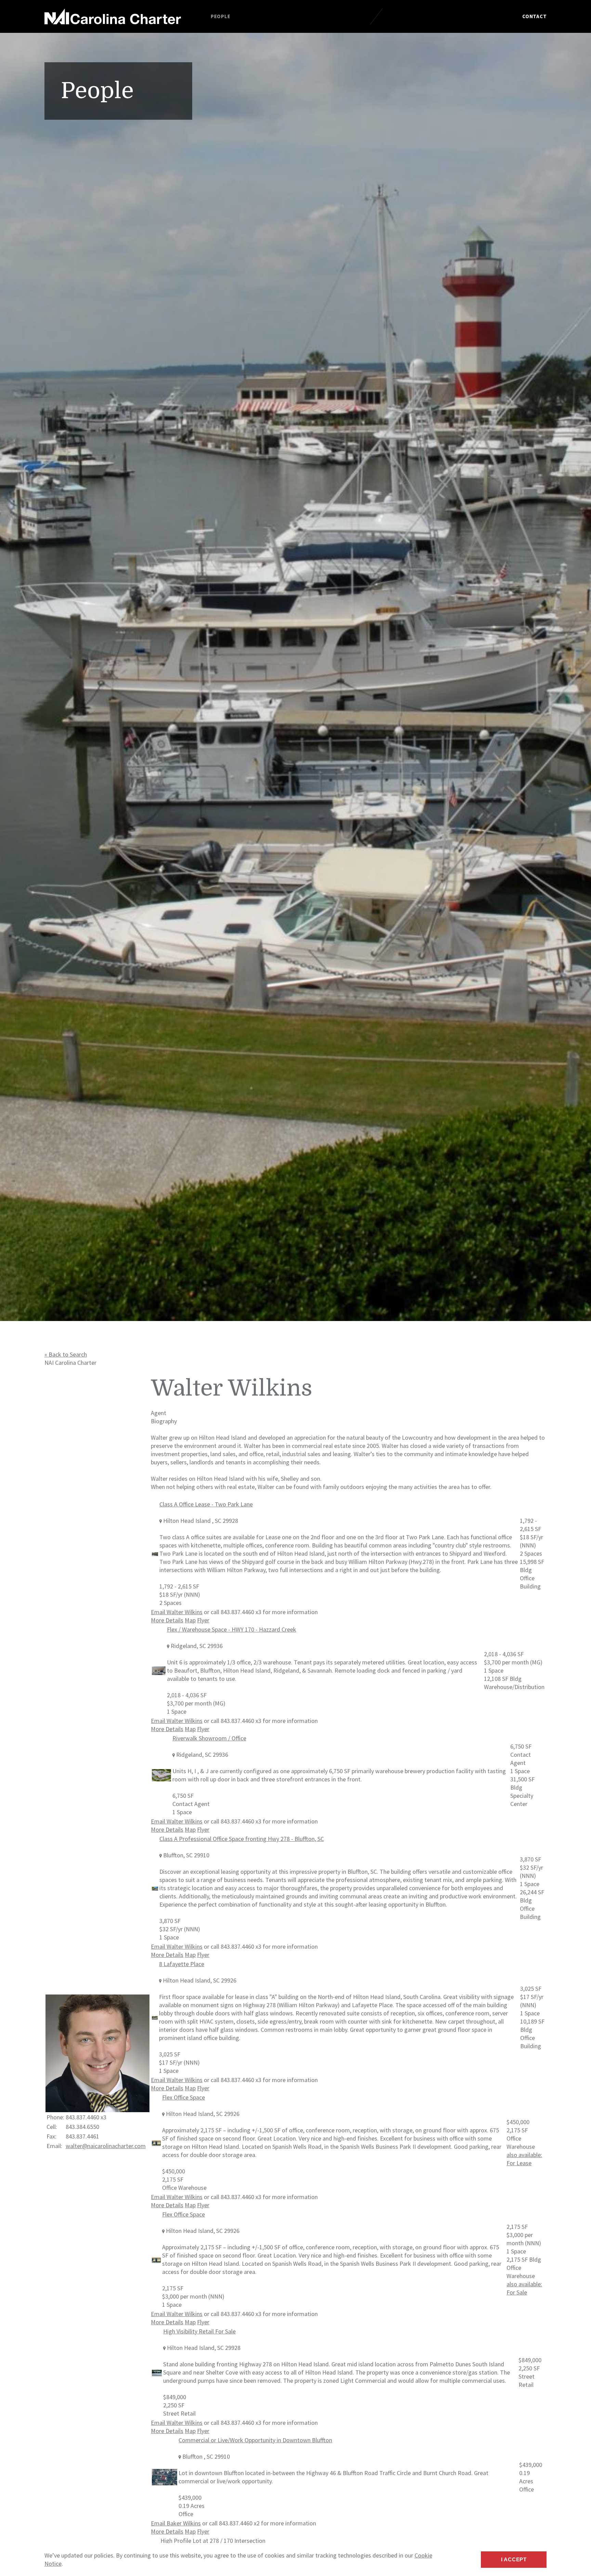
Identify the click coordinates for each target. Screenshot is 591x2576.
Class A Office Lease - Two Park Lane (206, 1504)
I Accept (514, 2559)
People (221, 16)
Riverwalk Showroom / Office (209, 1738)
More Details (167, 1620)
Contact (534, 16)
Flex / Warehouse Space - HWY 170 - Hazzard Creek (232, 1629)
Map (190, 1620)
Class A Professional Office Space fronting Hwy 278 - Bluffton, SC (242, 1839)
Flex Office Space (183, 2097)
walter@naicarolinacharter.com (106, 2146)
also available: (524, 2159)
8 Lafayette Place (182, 1964)
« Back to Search (66, 1354)
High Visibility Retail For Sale (199, 2331)
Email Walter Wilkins (177, 1612)
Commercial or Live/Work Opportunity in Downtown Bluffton (255, 2440)
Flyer (203, 1620)
